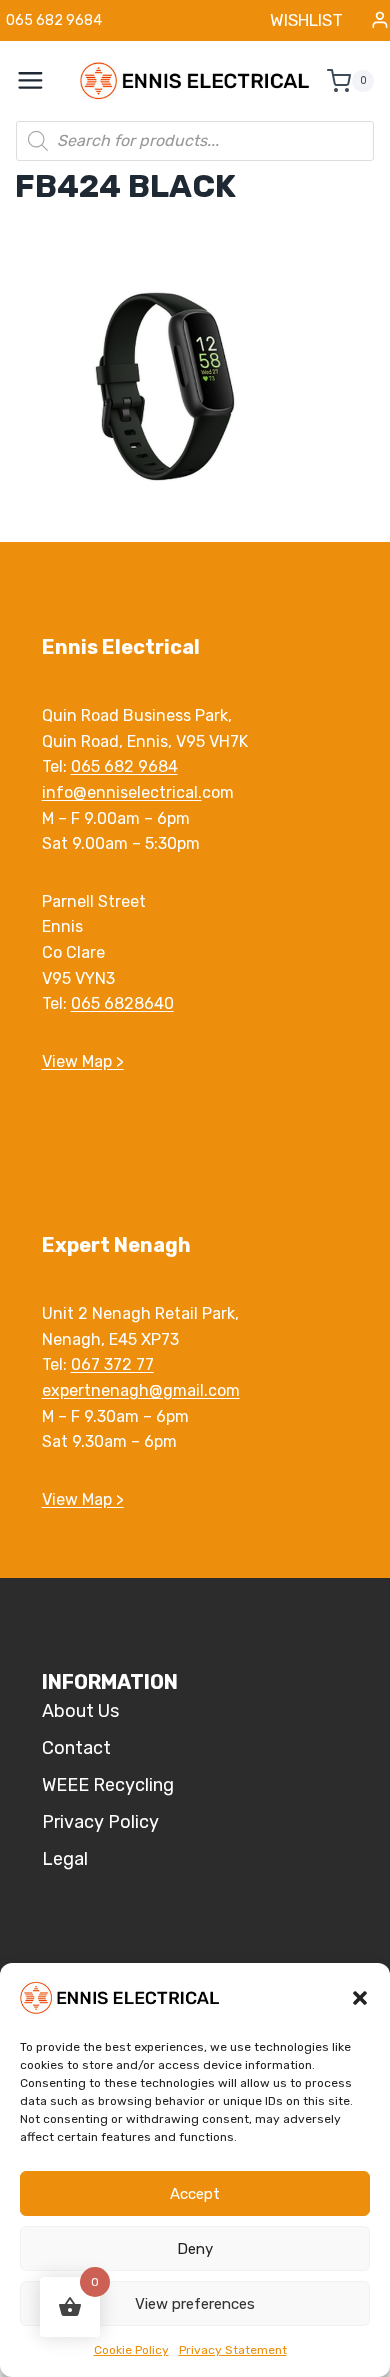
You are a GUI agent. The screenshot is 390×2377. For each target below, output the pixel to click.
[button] (360, 1998)
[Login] (380, 20)
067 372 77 (112, 1364)
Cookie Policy (131, 2350)
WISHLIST (306, 20)
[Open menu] (41, 81)
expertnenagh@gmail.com (141, 1390)
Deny (195, 2249)
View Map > (83, 1061)
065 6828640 (122, 1003)
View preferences (195, 2304)
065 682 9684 (124, 766)
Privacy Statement (233, 2350)
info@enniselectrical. (122, 792)
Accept (195, 2194)
